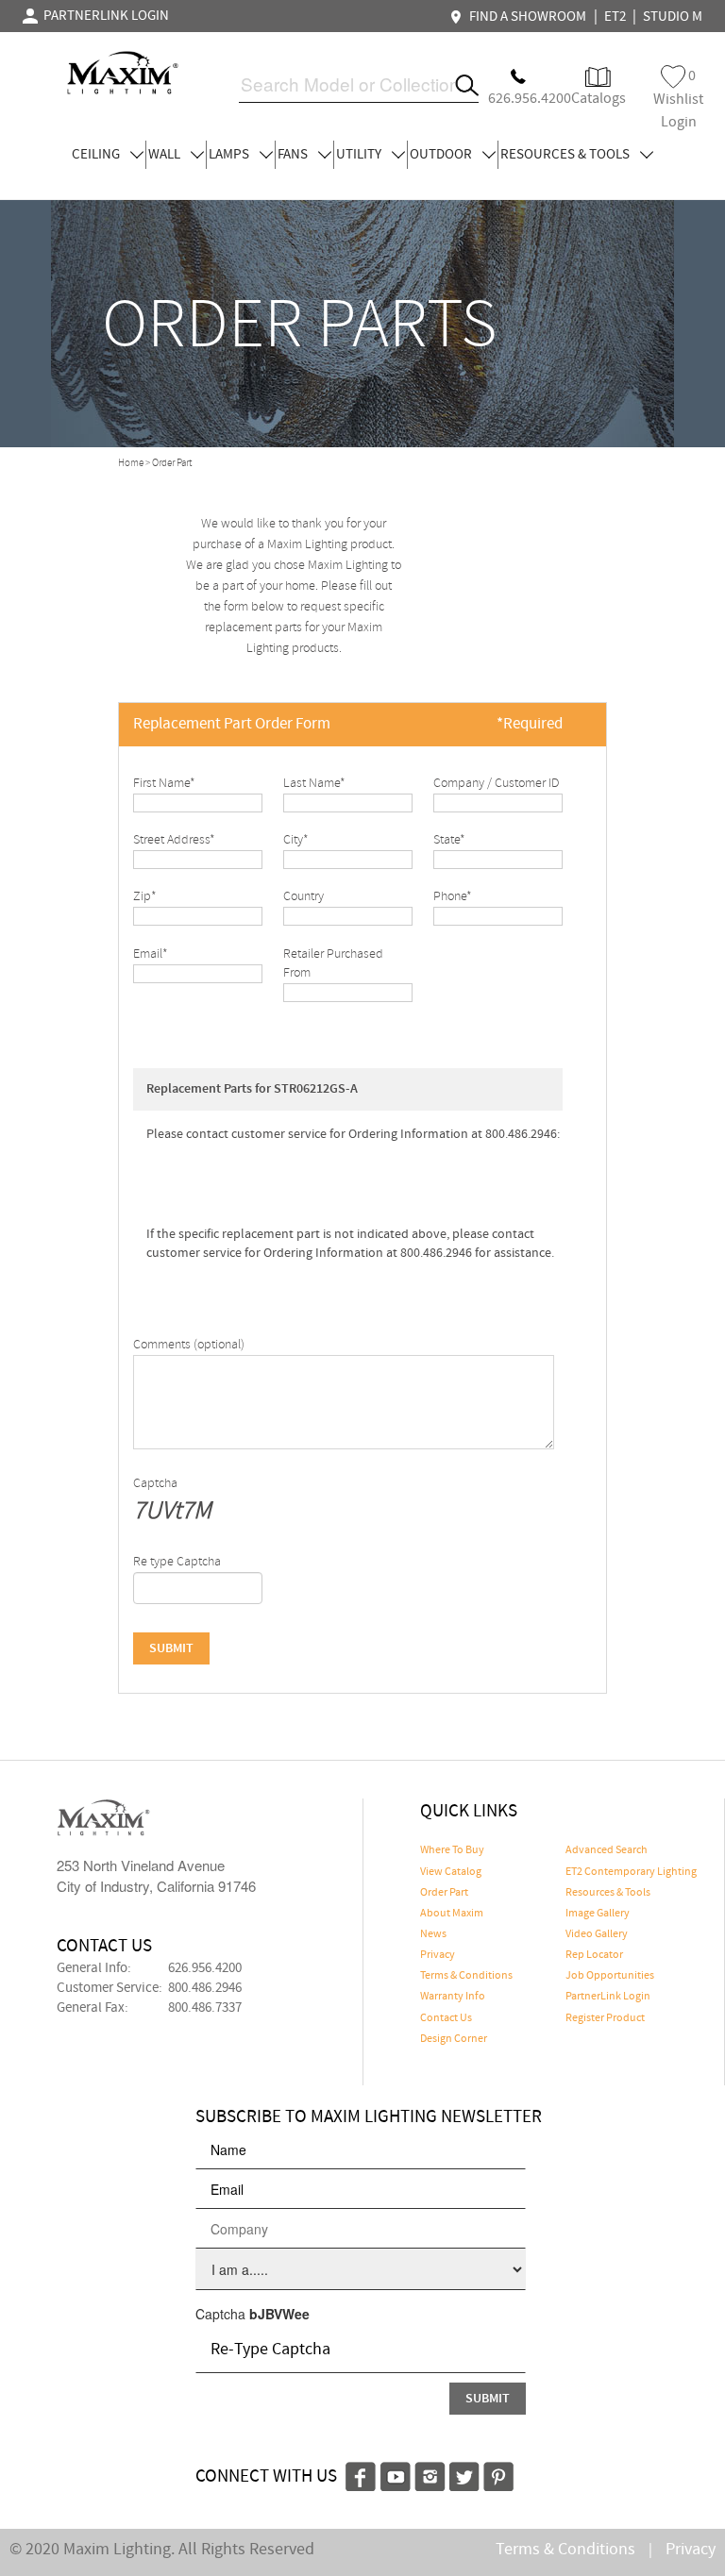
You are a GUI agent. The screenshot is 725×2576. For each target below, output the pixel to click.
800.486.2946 (205, 1988)
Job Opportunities (610, 1976)
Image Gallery (598, 1914)
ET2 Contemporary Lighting (631, 1872)
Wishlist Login (678, 99)
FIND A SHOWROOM (525, 17)
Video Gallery (597, 1934)
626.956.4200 (205, 1968)
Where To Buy (452, 1850)
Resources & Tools (608, 1893)
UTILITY (360, 155)
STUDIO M (673, 17)
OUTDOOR (442, 155)
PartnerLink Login (608, 1997)
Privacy (438, 1955)
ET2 (615, 17)
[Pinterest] (498, 2474)
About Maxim (452, 1914)
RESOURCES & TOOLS (566, 155)
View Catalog (451, 1872)
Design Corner (454, 2039)
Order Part (444, 1893)
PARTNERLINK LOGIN (103, 16)
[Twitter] (464, 2474)
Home (131, 463)
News (433, 1934)
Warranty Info (453, 1997)
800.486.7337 (205, 2008)
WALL (166, 155)
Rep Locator (594, 1955)
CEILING (97, 155)
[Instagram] (430, 2474)
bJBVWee (279, 2314)
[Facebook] (361, 2474)
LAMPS (230, 155)
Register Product (605, 2018)
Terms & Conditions (466, 1976)
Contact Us (446, 2018)
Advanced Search (607, 1850)
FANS (294, 155)
